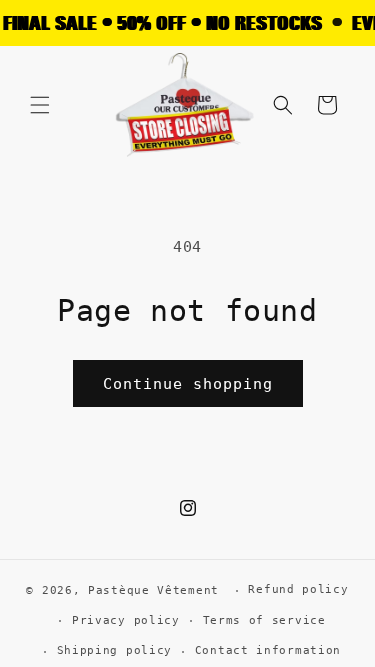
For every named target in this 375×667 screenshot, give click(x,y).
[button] (40, 105)
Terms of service (264, 620)
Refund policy (298, 589)
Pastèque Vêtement (153, 590)
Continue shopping (188, 384)
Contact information (268, 650)
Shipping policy (115, 650)
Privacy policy (126, 620)
